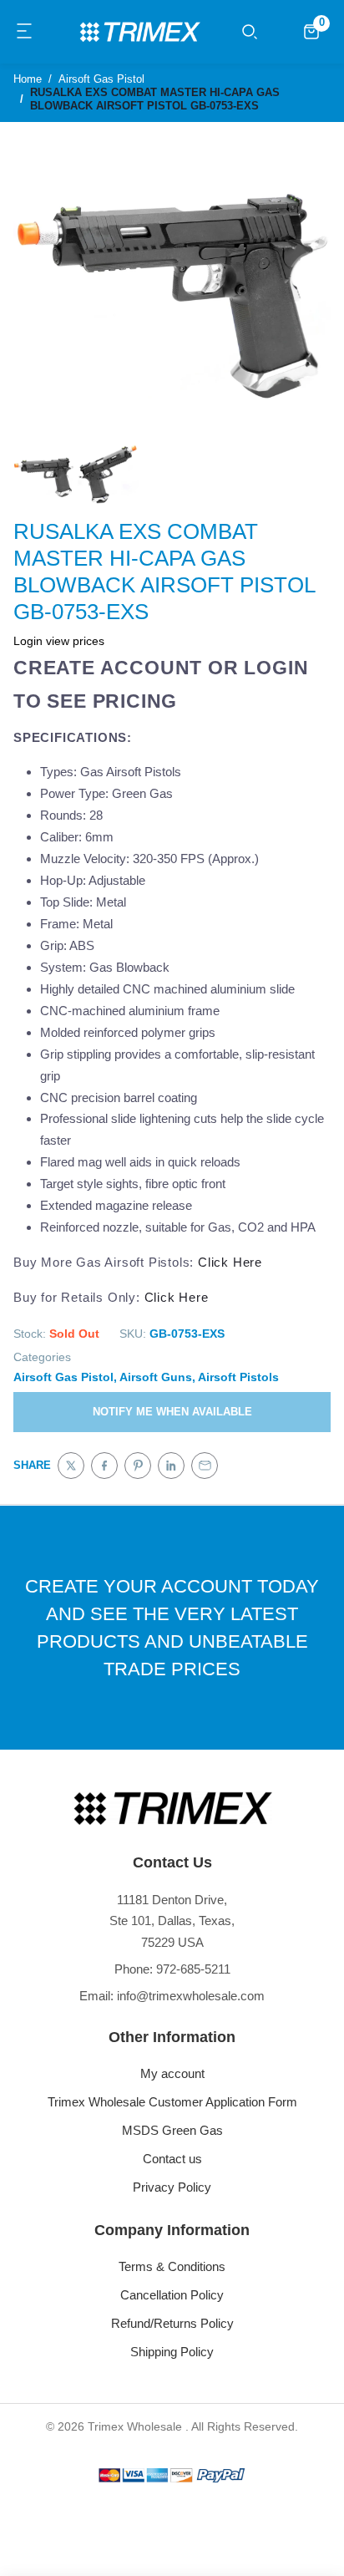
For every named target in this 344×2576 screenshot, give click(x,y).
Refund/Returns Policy (172, 2323)
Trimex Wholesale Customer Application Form (172, 2102)
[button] (25, 32)
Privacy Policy (172, 2187)
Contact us (172, 2159)
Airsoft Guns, (157, 1377)
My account (172, 2073)
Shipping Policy (172, 2352)
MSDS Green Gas (172, 2130)
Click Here (230, 1262)
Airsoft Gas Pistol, (65, 1377)
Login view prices (59, 641)
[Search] (250, 32)
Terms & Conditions (172, 2266)
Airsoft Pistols (238, 1377)
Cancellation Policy (172, 2295)
